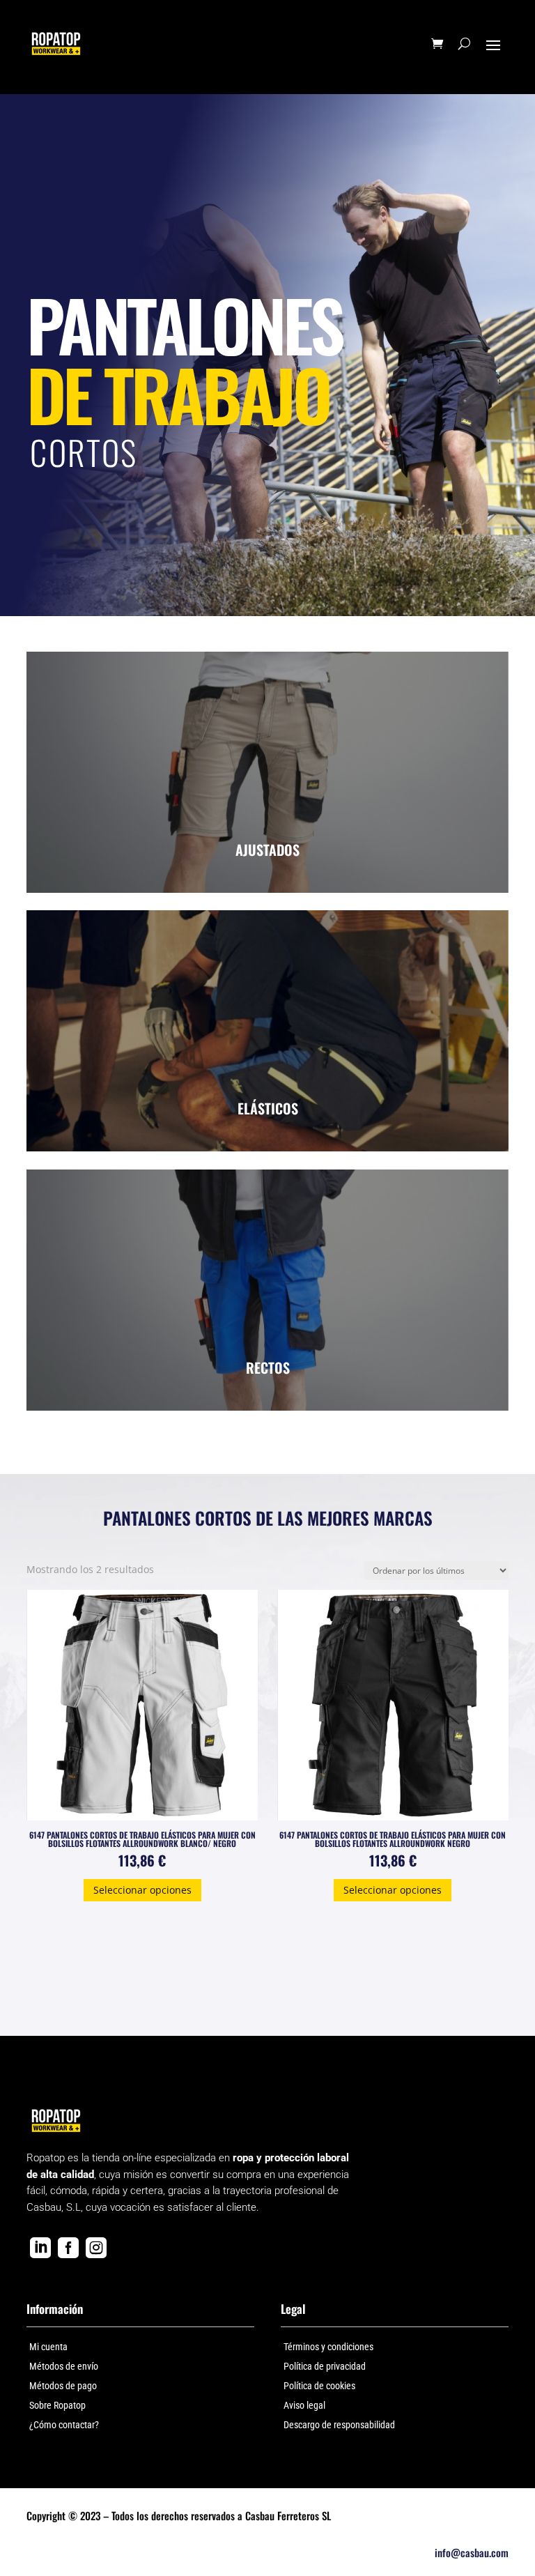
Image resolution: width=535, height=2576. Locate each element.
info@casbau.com (472, 2552)
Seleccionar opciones (142, 1890)
